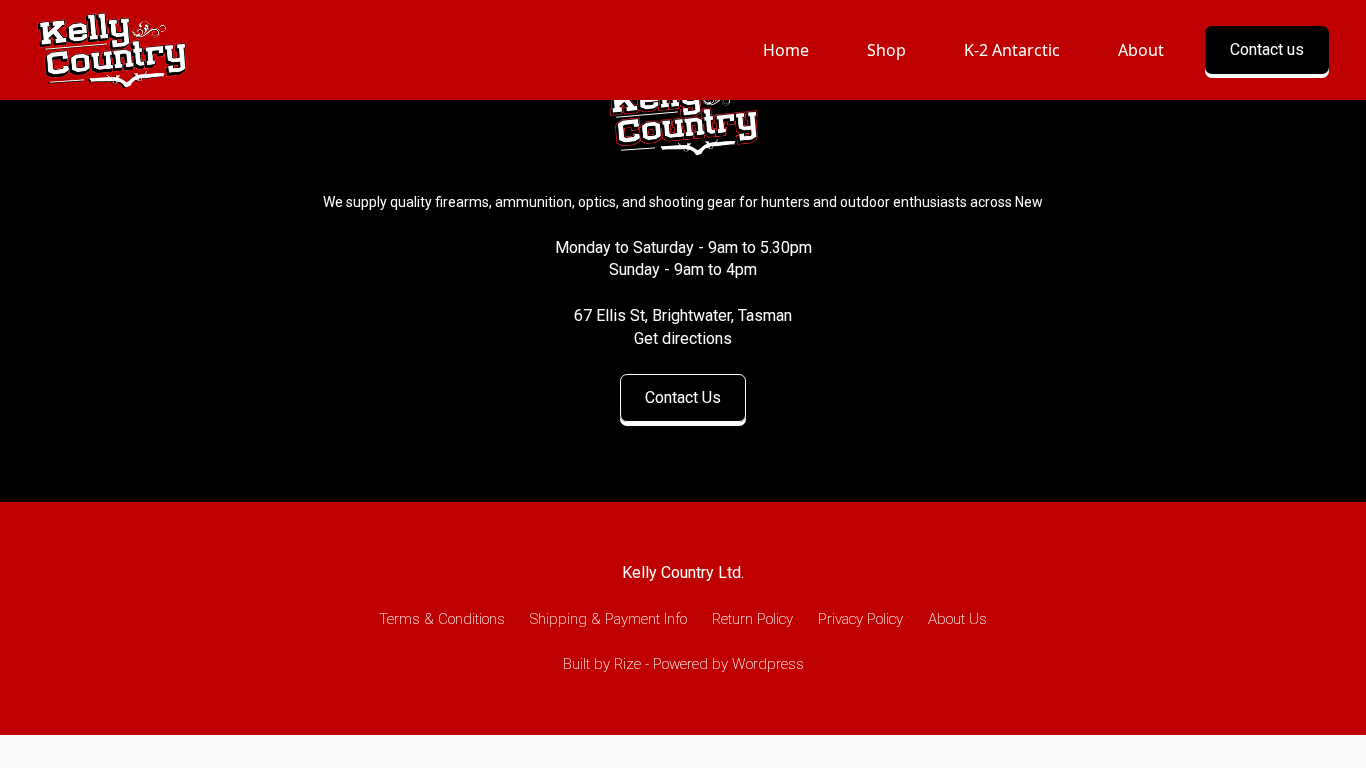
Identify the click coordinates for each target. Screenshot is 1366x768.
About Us (957, 619)
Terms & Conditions (442, 619)
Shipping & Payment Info (608, 619)
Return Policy (752, 619)
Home (786, 50)
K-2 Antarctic (1012, 50)
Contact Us (683, 397)
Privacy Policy (860, 619)
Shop (886, 50)
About (1141, 50)
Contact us (1267, 49)
